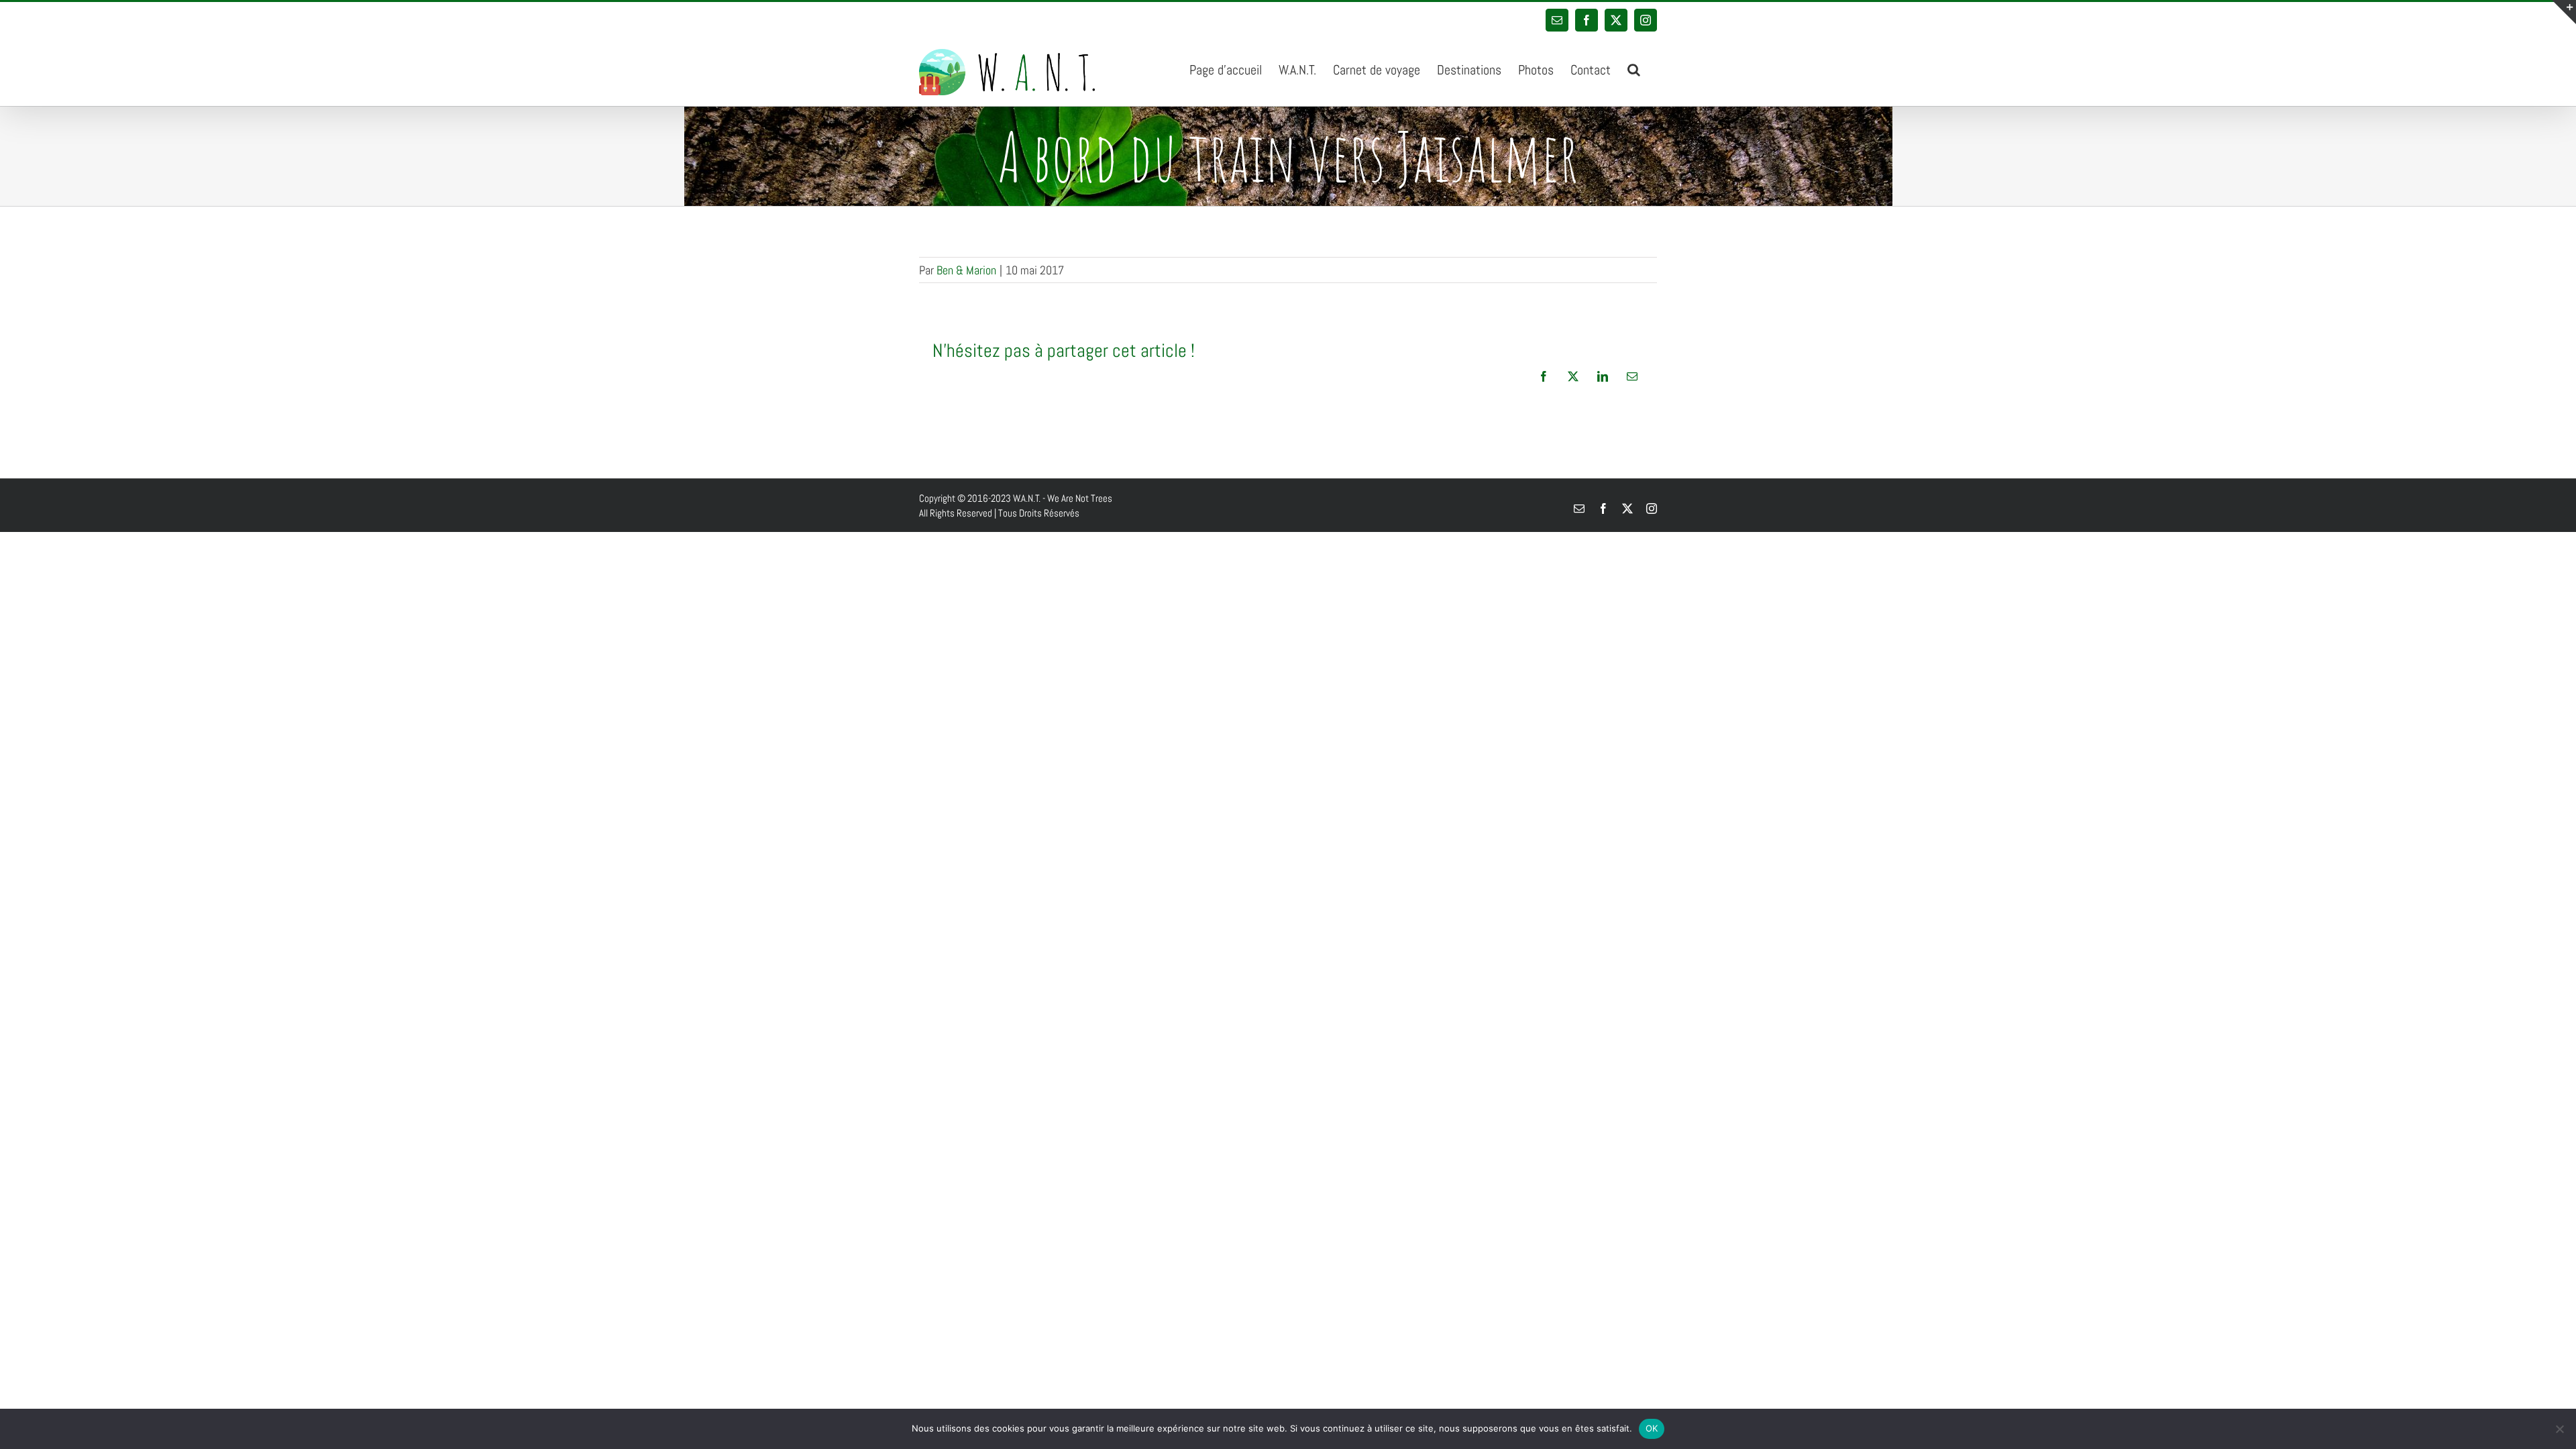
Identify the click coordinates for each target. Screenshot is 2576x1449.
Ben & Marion (966, 270)
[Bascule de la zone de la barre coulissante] (2564, 12)
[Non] (2559, 1429)
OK (1652, 1428)
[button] (1634, 68)
